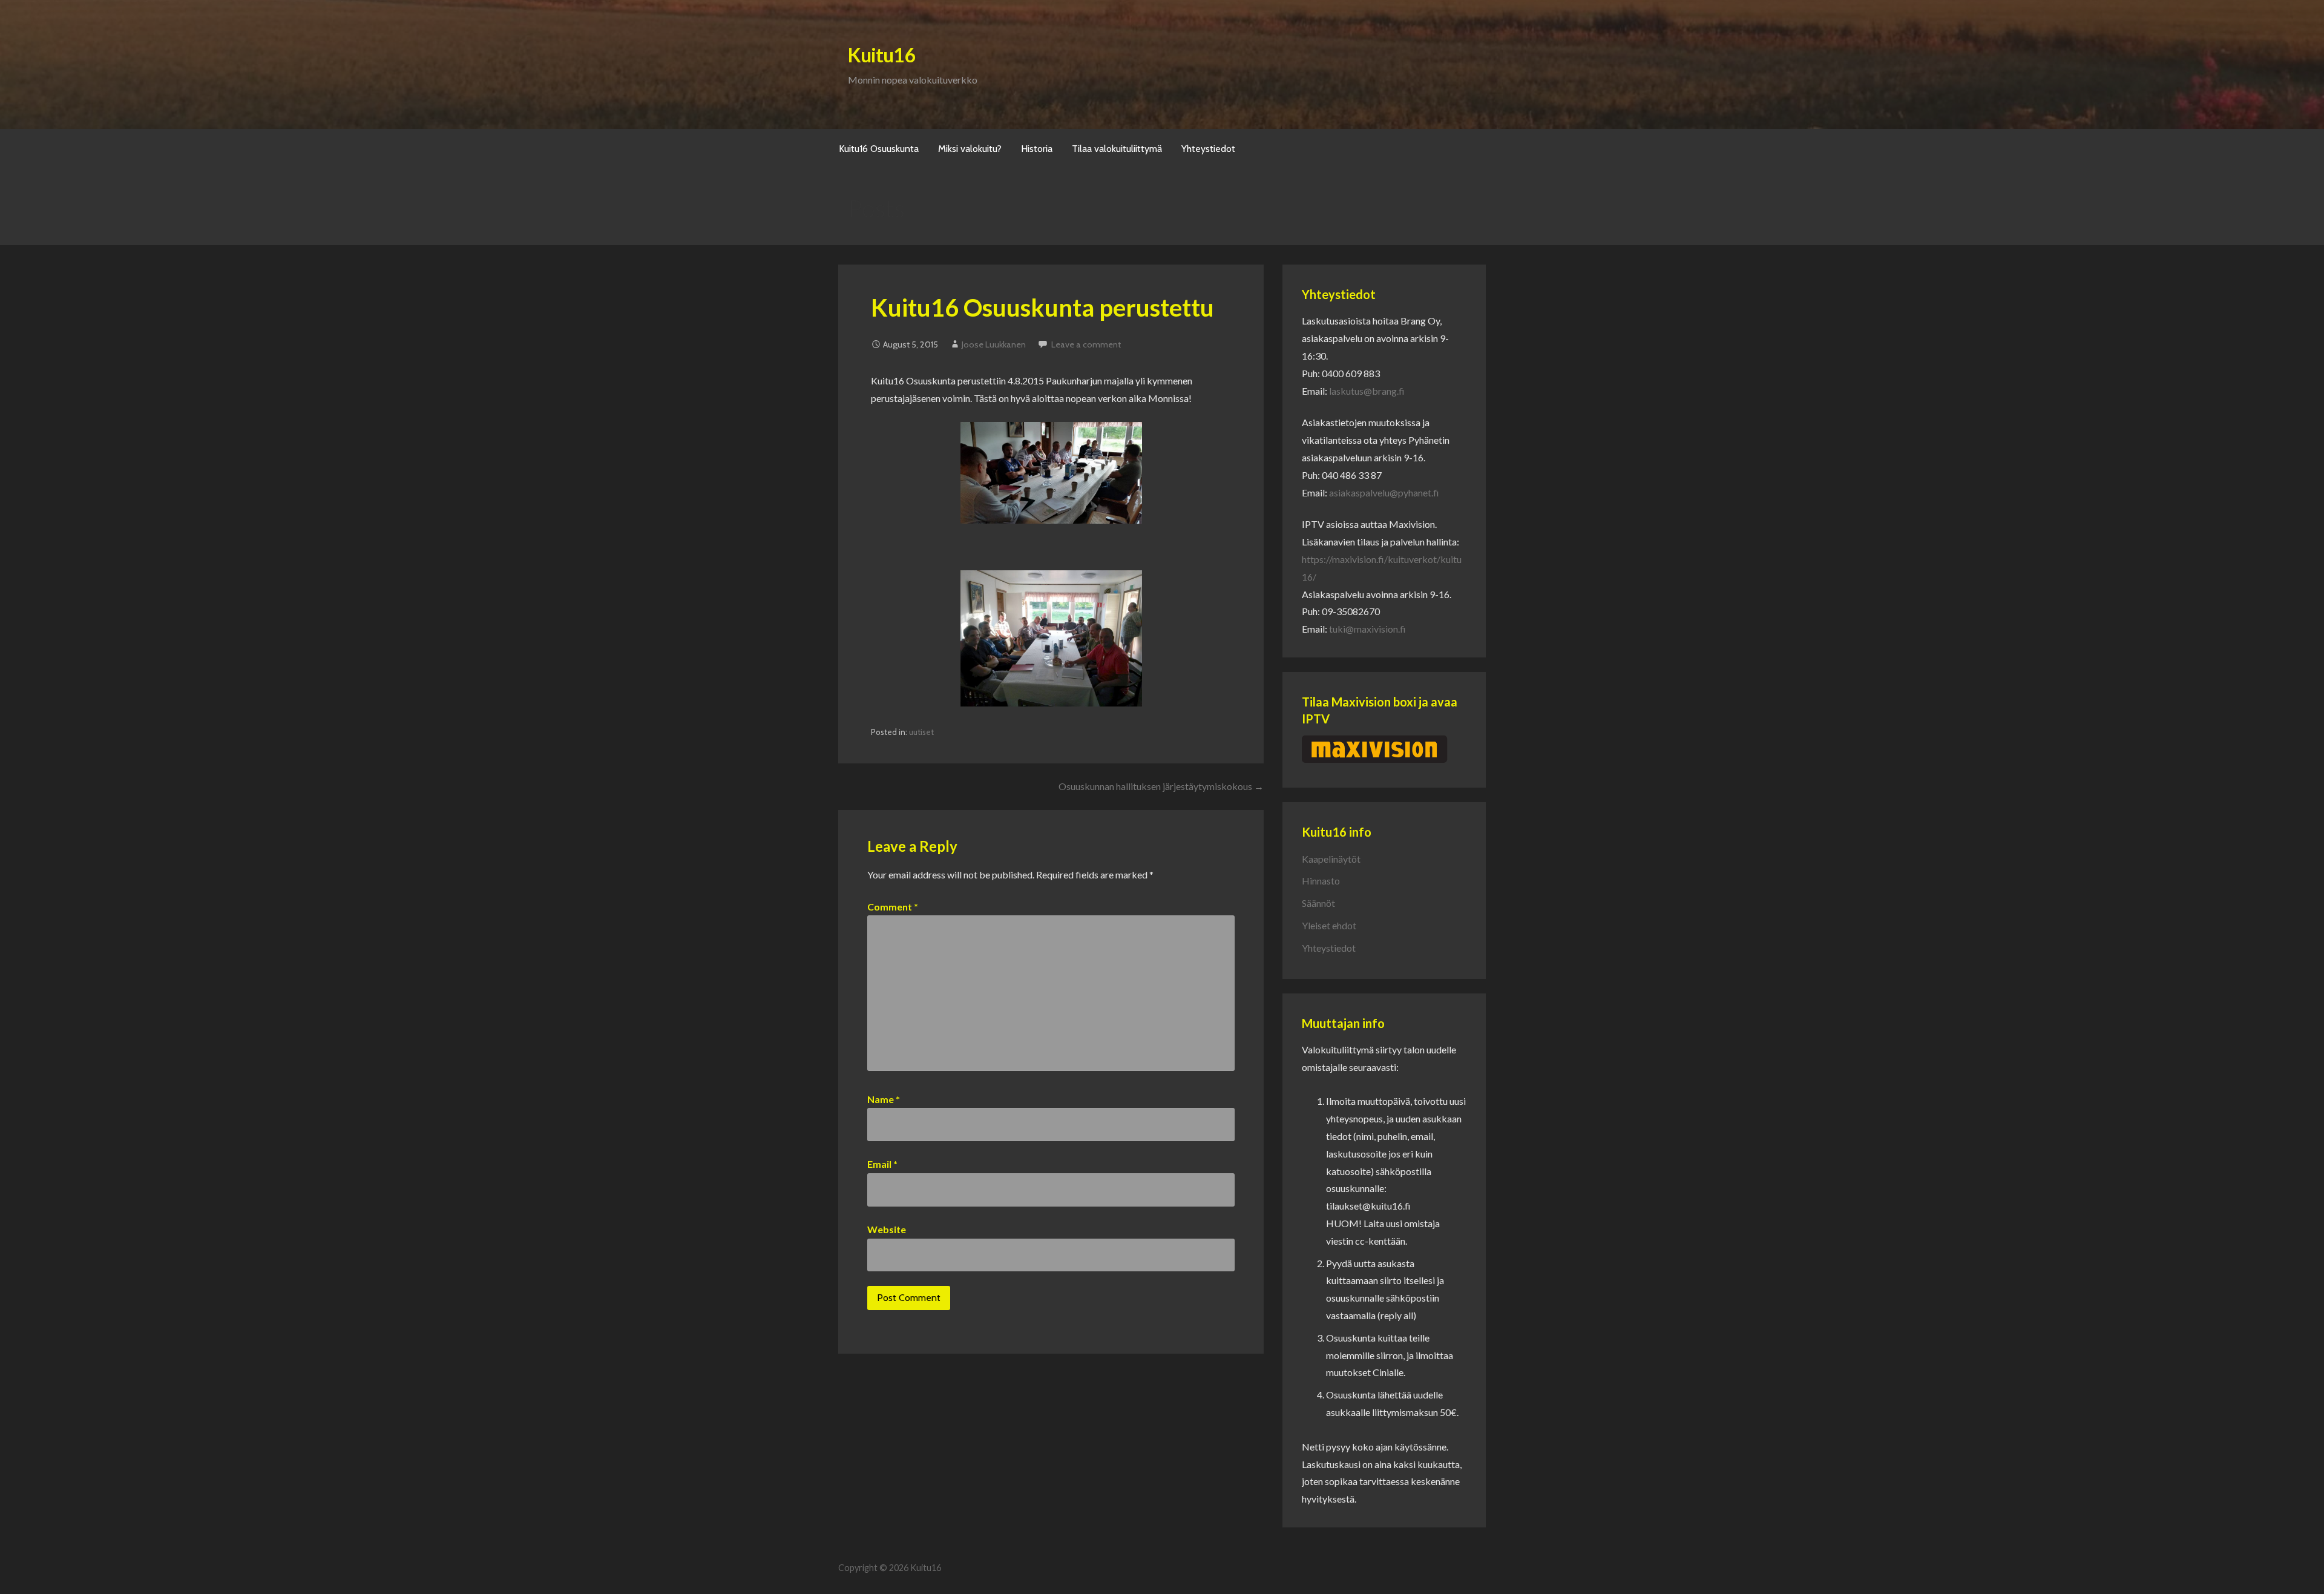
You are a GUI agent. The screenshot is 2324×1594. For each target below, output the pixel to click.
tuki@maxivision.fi (1367, 629)
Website (887, 1229)
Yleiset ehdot (1329, 925)
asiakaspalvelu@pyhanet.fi (1384, 492)
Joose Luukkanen (994, 344)
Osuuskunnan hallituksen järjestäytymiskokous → (1161, 786)
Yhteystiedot (1208, 149)
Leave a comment (1086, 344)
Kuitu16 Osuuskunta (879, 149)
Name (884, 1099)
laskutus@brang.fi (1367, 391)
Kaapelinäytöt (1331, 859)
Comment (893, 907)
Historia (1037, 149)
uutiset (921, 732)
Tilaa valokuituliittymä (1117, 149)
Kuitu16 (881, 55)
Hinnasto (1321, 881)
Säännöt (1318, 903)
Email (882, 1164)
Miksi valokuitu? (970, 149)
